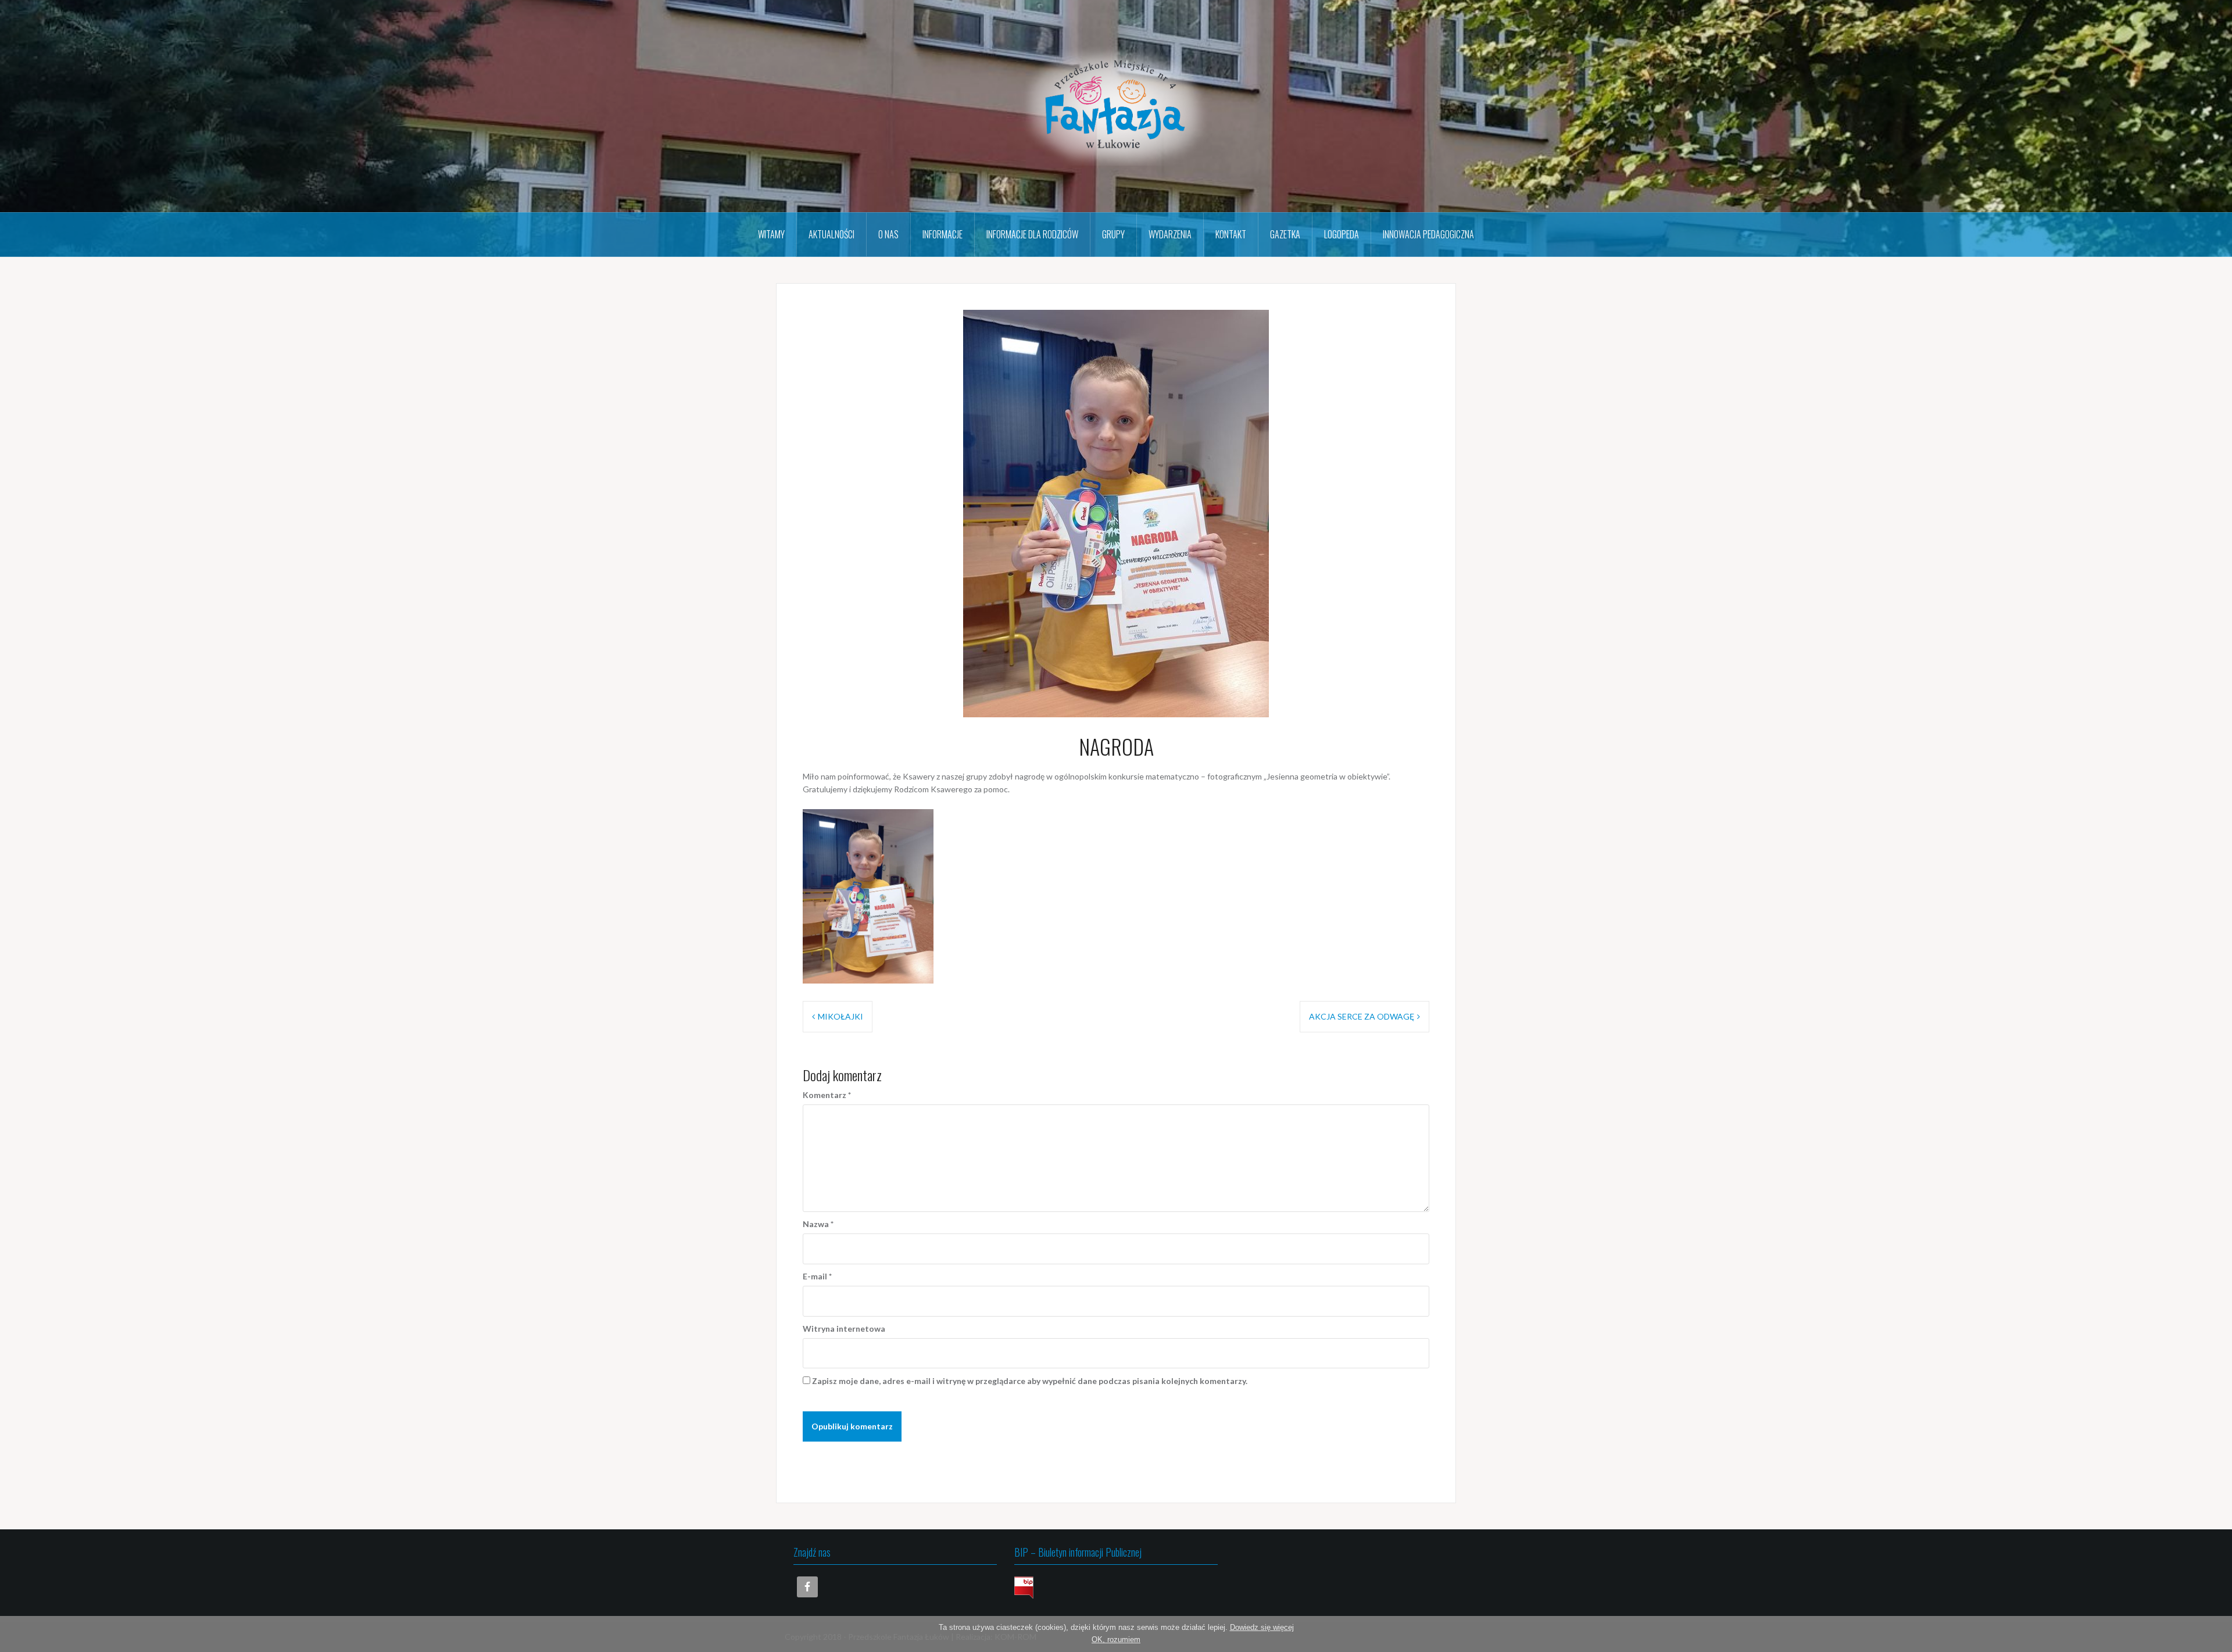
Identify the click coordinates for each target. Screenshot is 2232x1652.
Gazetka (1285, 234)
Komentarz (827, 1095)
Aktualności (831, 234)
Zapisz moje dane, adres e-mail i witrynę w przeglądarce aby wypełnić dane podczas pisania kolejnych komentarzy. (1030, 1381)
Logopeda (1342, 234)
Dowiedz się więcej (1262, 1627)
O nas (888, 234)
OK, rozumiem (1116, 1640)
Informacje (942, 234)
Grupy (1113, 234)
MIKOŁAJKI (840, 1016)
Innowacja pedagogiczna (1428, 234)
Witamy (771, 234)
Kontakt (1231, 234)
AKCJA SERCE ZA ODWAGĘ (1362, 1016)
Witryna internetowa (844, 1329)
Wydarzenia (1170, 234)
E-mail (817, 1276)
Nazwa (818, 1224)
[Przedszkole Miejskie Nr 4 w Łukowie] (1116, 105)
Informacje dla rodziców (1032, 234)
